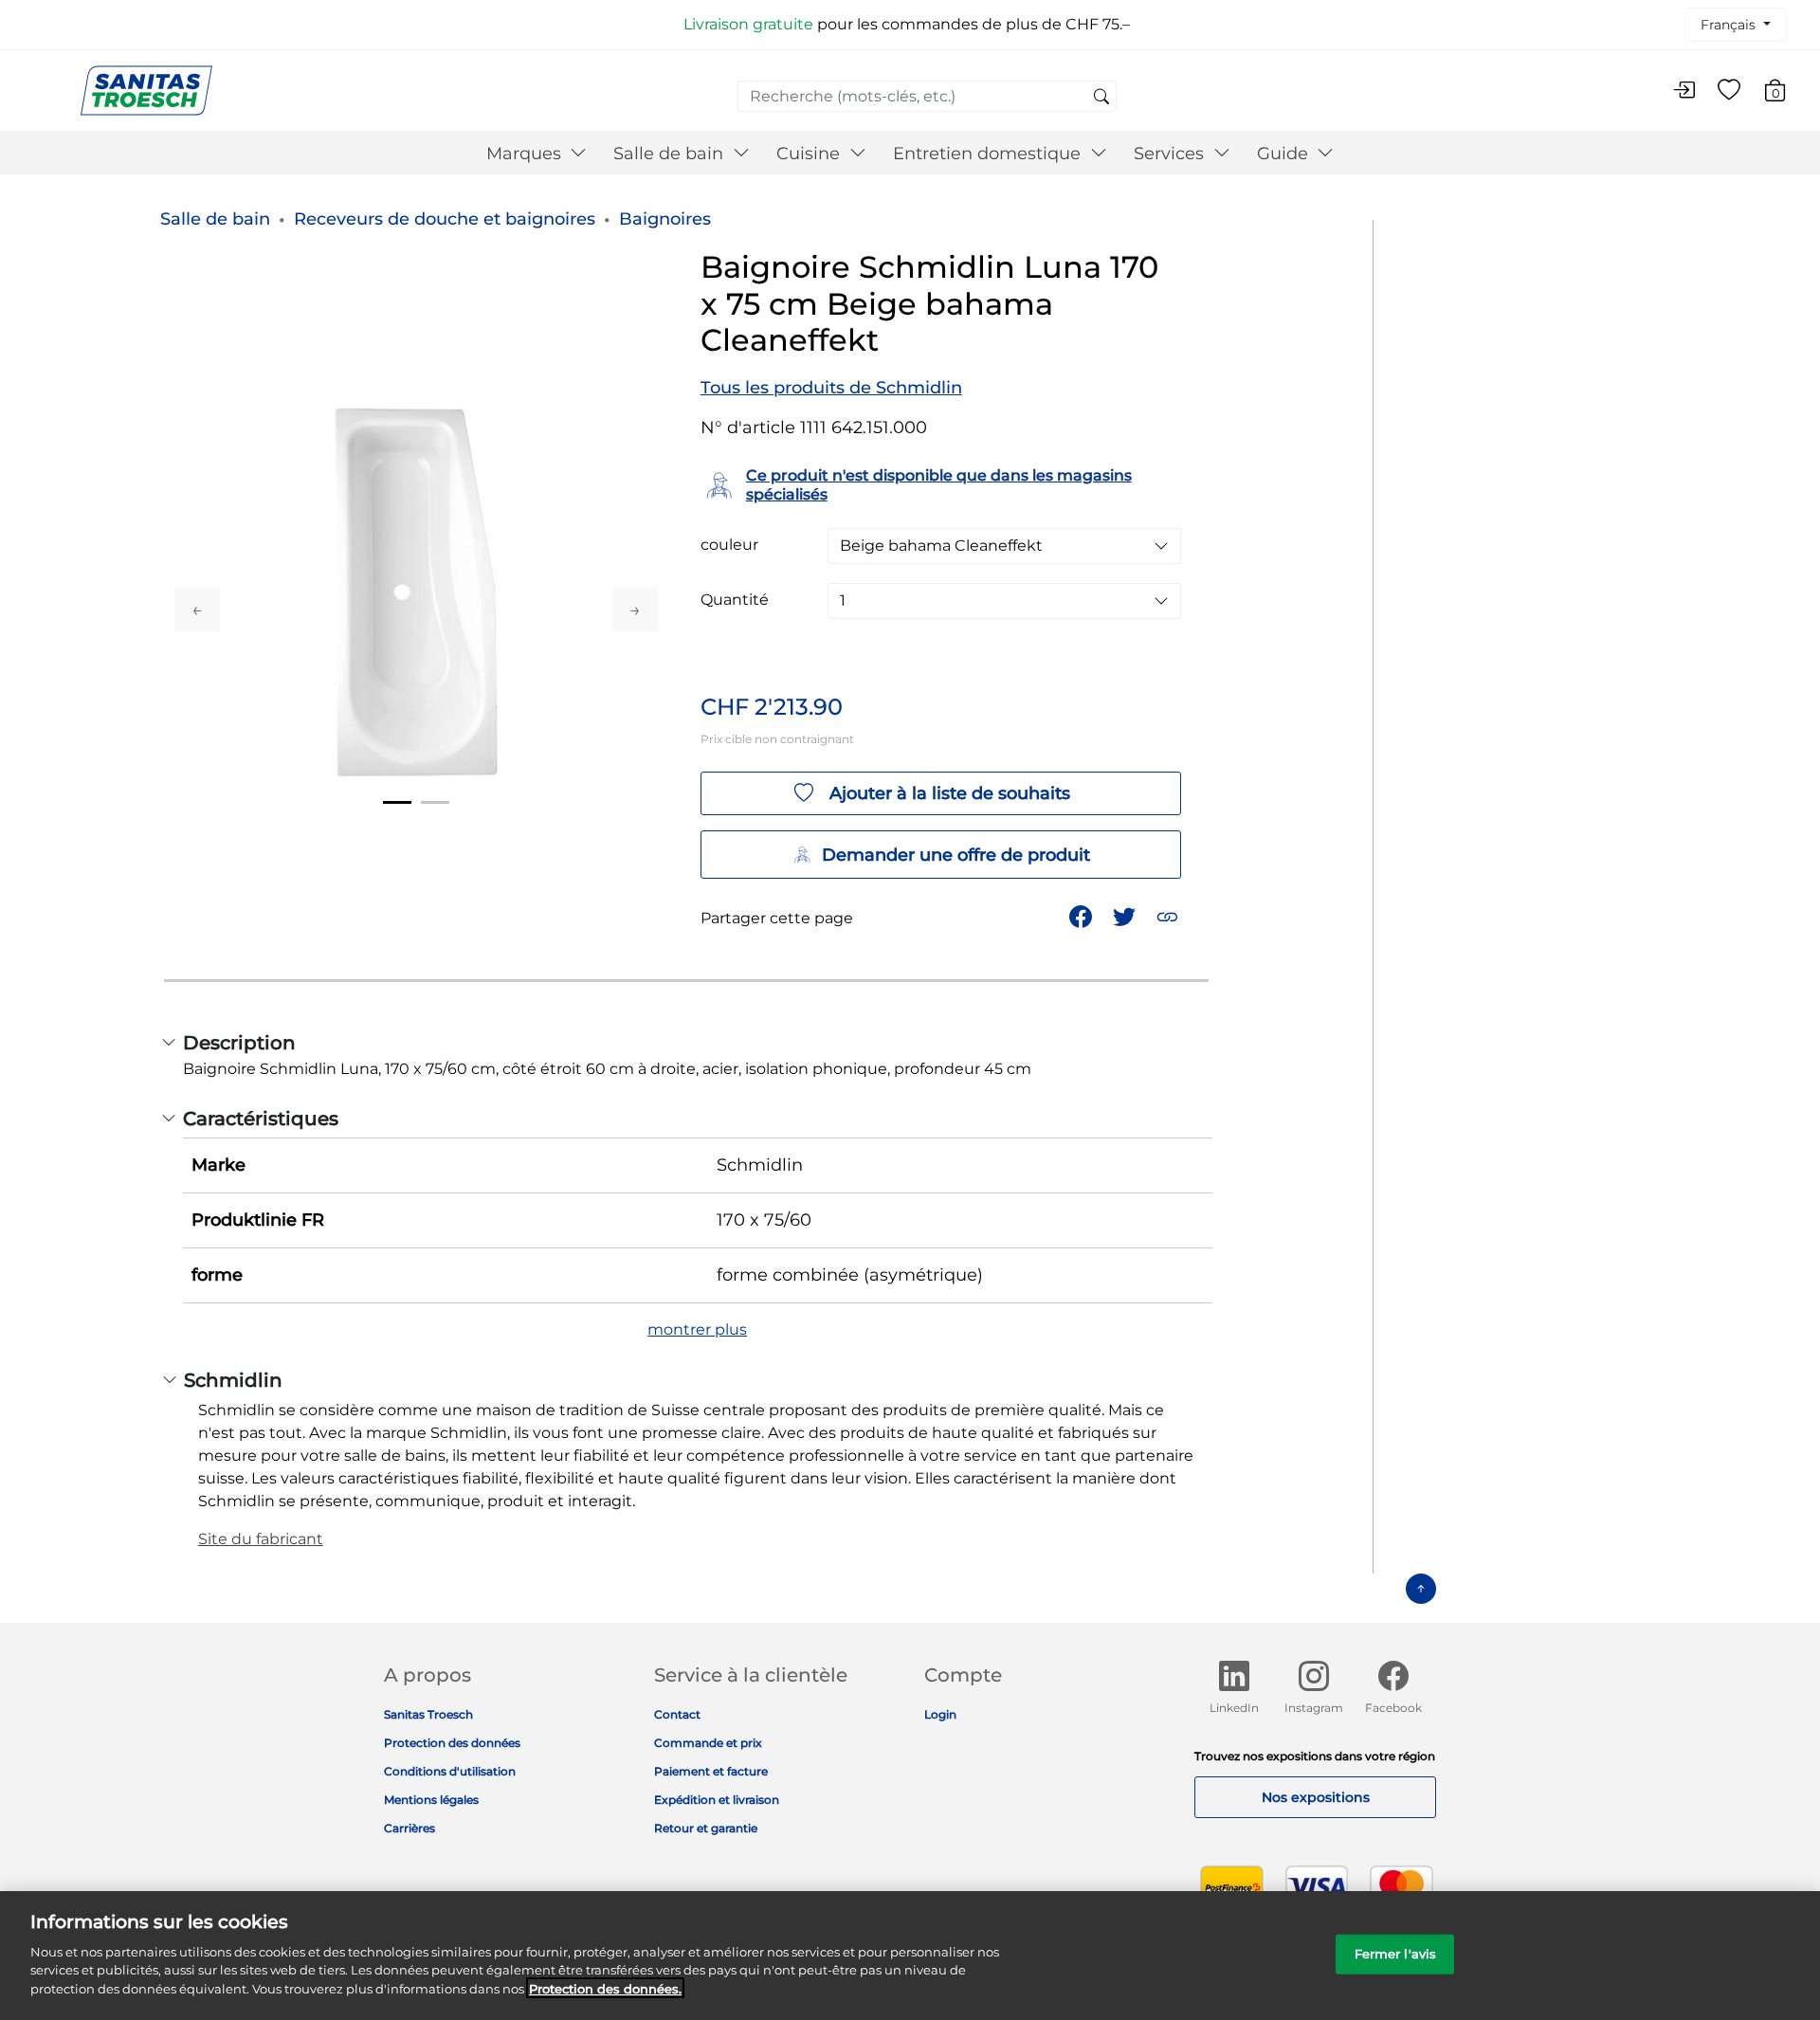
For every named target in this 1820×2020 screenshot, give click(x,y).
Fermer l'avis (1396, 1953)
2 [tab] (435, 802)
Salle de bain (215, 219)
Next (635, 610)
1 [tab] (397, 802)
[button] (1169, 915)
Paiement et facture (711, 1771)
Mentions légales (431, 1800)
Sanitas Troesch (428, 1714)
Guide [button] (1285, 154)
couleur (729, 545)
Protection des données (452, 1743)
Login (940, 1714)
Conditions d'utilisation (450, 1771)
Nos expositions (1316, 1797)
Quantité (735, 600)
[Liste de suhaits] (1729, 91)
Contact (677, 1714)
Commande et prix (708, 1743)
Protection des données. (605, 1988)
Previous (197, 610)
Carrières (409, 1828)
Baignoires (665, 219)
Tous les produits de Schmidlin (831, 388)
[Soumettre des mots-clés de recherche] (1101, 98)
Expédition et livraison (717, 1800)
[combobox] (927, 96)
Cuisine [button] (810, 154)
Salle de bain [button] (671, 154)
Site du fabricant (261, 1539)
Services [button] (1171, 154)
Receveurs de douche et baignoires (445, 219)
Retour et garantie (706, 1828)
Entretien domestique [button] (989, 154)
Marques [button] (526, 154)
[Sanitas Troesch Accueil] (146, 90)
